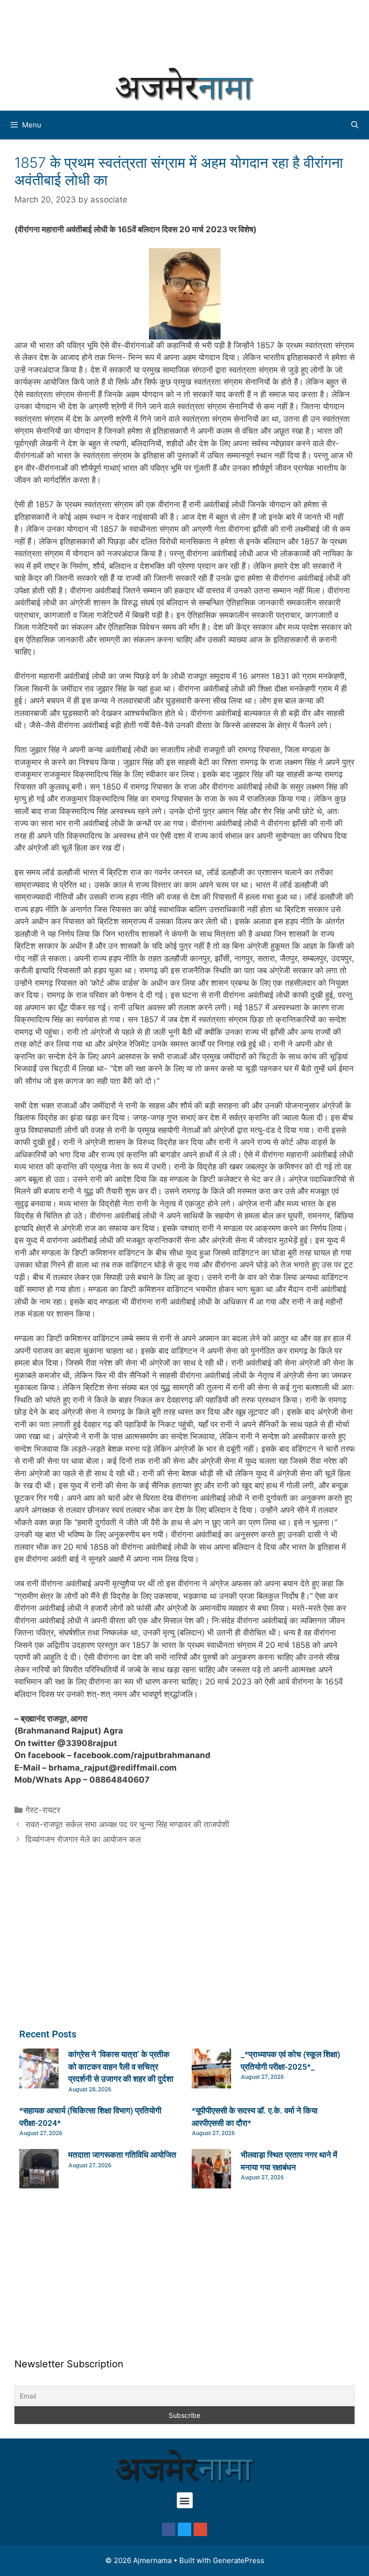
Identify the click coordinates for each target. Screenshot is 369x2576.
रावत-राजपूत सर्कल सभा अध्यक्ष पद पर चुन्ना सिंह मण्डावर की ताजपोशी (127, 1824)
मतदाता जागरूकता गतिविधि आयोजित (122, 2155)
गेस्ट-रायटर (43, 1810)
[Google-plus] (200, 2529)
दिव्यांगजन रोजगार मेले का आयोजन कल (83, 1839)
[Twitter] (184, 2529)
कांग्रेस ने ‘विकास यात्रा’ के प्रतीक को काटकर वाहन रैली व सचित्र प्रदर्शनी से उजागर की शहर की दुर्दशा (121, 2067)
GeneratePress (239, 2560)
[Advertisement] (184, 31)
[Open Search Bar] (355, 125)
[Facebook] (169, 2529)
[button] (185, 2500)
